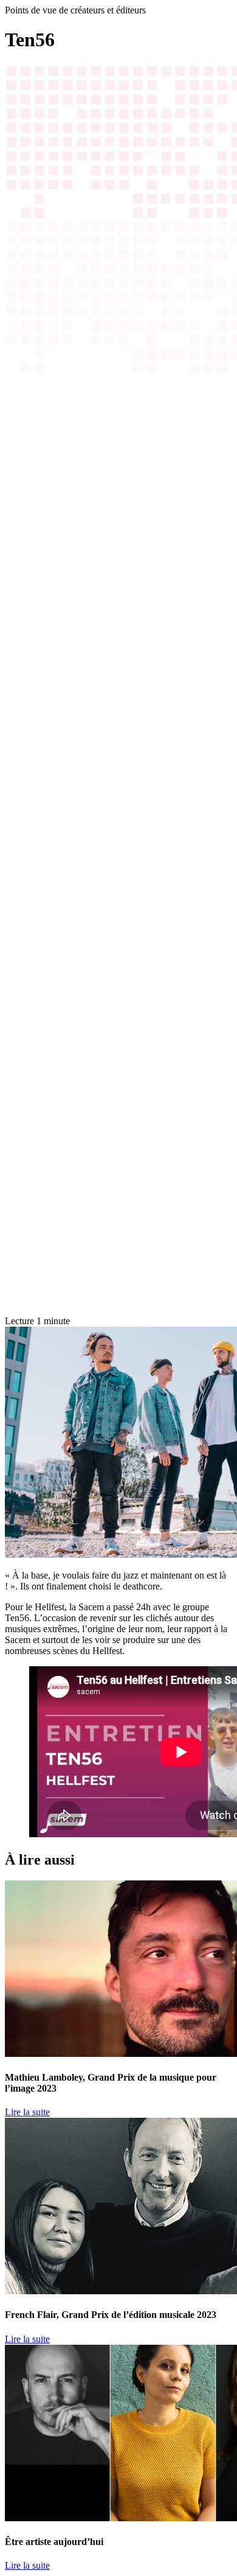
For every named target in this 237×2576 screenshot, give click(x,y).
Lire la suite (27, 2112)
